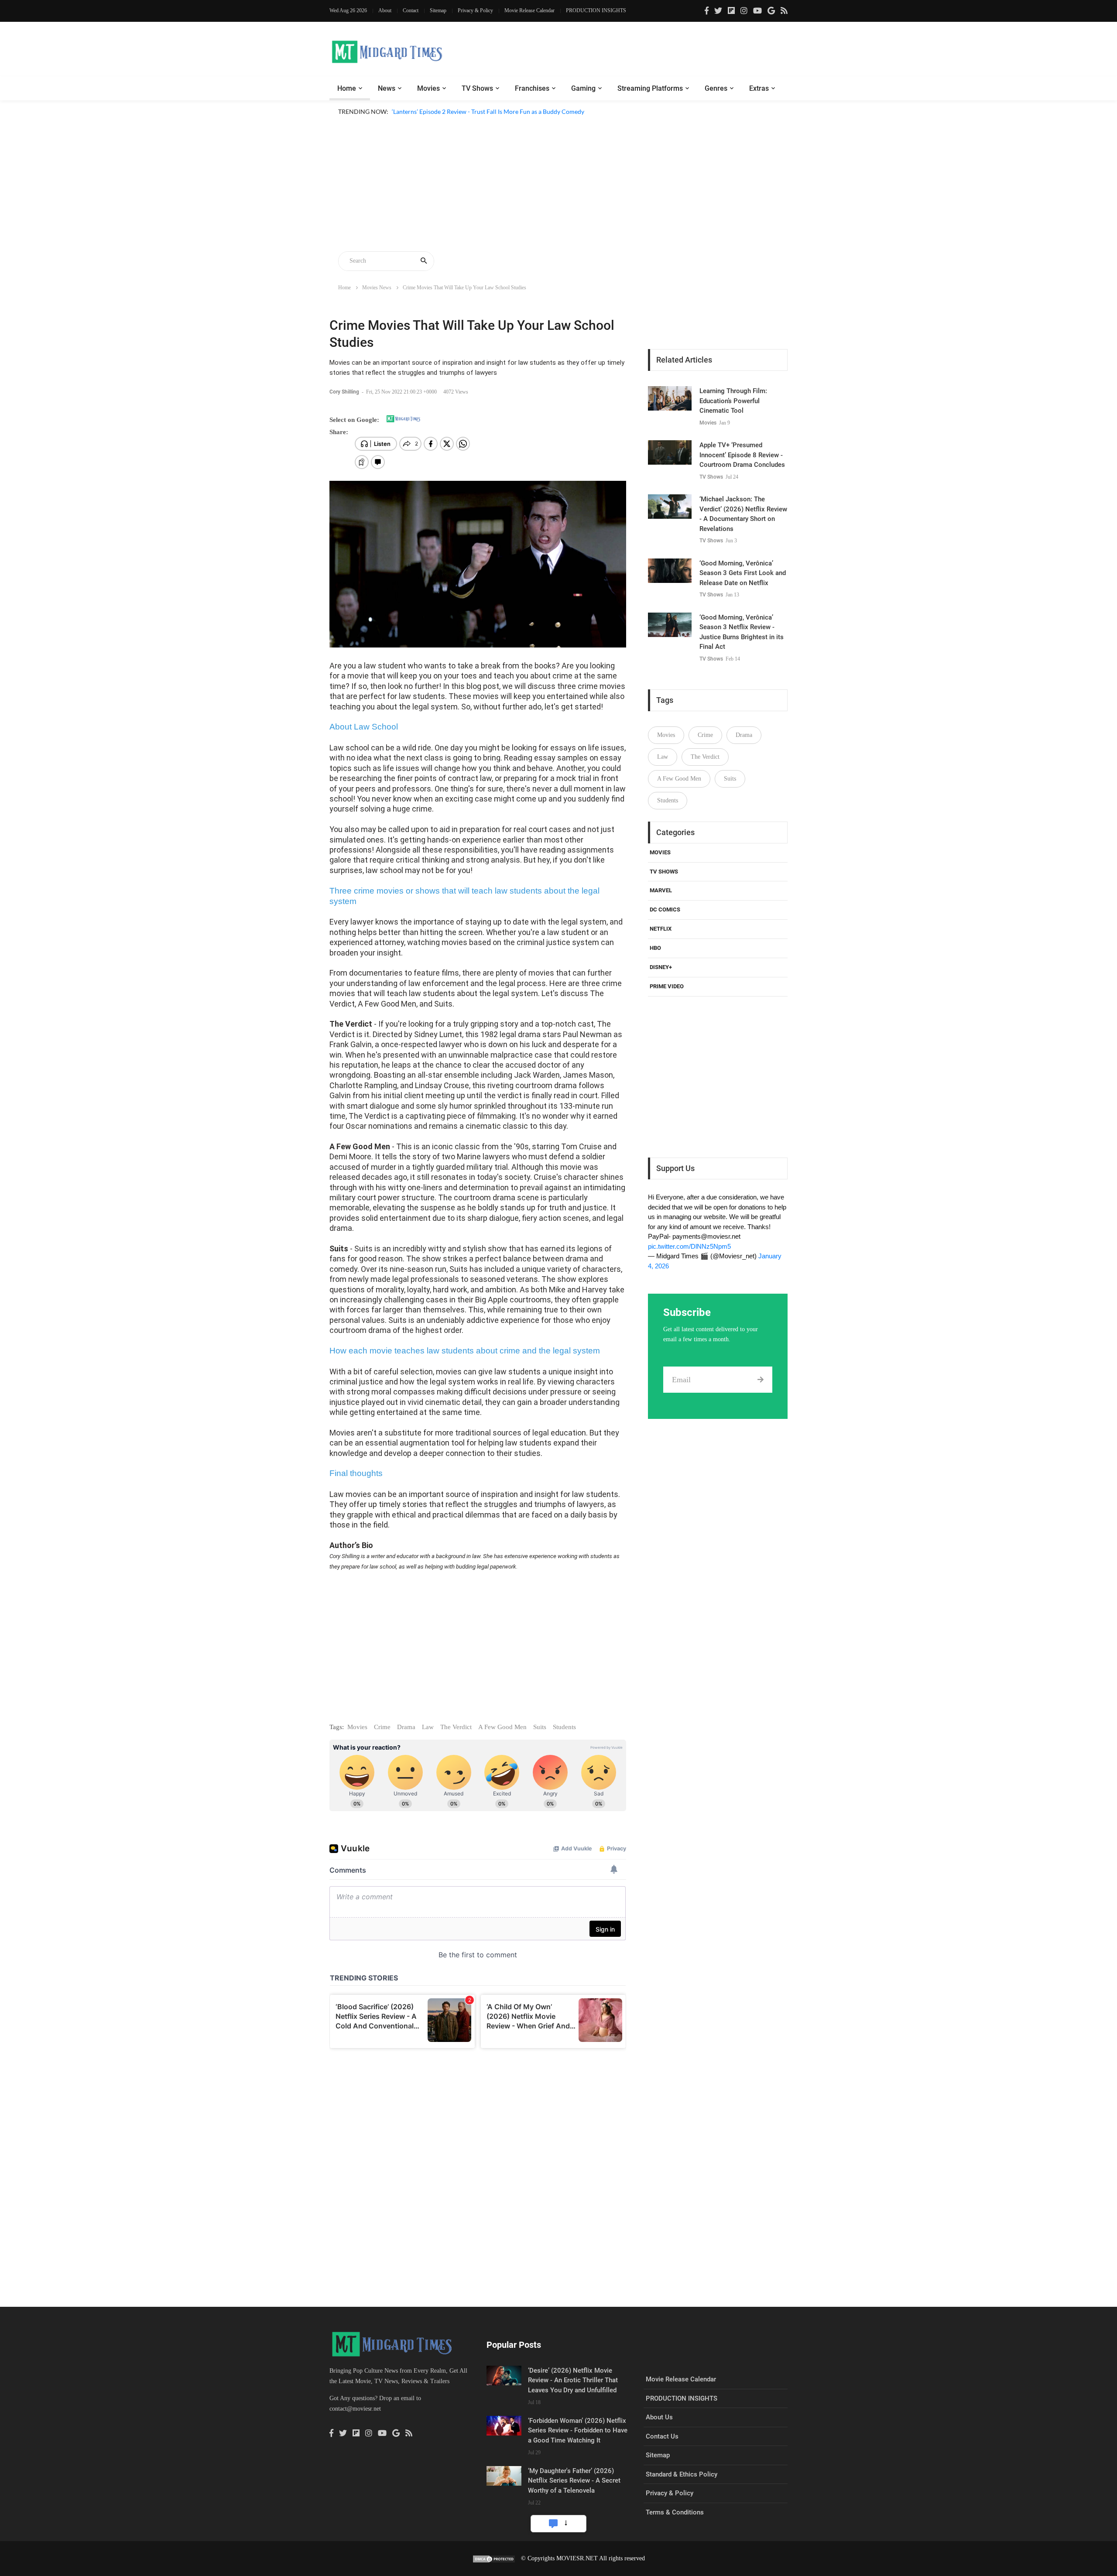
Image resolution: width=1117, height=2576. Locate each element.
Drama (406, 1727)
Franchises (532, 88)
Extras (759, 88)
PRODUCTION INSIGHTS (596, 10)
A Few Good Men (502, 1727)
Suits (540, 1727)
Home (347, 88)
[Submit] (760, 1380)
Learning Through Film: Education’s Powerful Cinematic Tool (733, 401)
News (387, 88)
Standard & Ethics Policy (682, 2474)
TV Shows (477, 88)
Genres (716, 88)
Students (564, 1727)
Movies (428, 88)
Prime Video (667, 986)
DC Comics (665, 909)
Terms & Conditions (675, 2512)
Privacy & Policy (475, 10)
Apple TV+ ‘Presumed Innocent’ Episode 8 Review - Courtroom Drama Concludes (742, 455)
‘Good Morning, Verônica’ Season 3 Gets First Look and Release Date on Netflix (743, 573)
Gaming (583, 88)
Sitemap (438, 10)
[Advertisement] (558, 185)
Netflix (661, 929)
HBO (655, 948)
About (385, 10)
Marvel (661, 890)
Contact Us (662, 2436)
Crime (382, 1727)
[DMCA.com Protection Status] (494, 2558)
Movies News (377, 288)
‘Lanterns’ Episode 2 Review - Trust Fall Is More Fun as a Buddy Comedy (488, 111)
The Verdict (456, 1727)
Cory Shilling (345, 392)
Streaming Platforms (650, 88)
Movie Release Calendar (529, 10)
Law (428, 1727)
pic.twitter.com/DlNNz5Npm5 (689, 1246)
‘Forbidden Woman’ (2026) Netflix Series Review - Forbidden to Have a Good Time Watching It (578, 2430)
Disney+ (661, 967)
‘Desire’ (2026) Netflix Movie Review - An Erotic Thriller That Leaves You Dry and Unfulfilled (573, 2380)
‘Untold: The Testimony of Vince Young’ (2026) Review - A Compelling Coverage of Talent (511, 122)
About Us (659, 2417)
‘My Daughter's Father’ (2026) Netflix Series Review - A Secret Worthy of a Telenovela (574, 2481)
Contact (411, 10)
